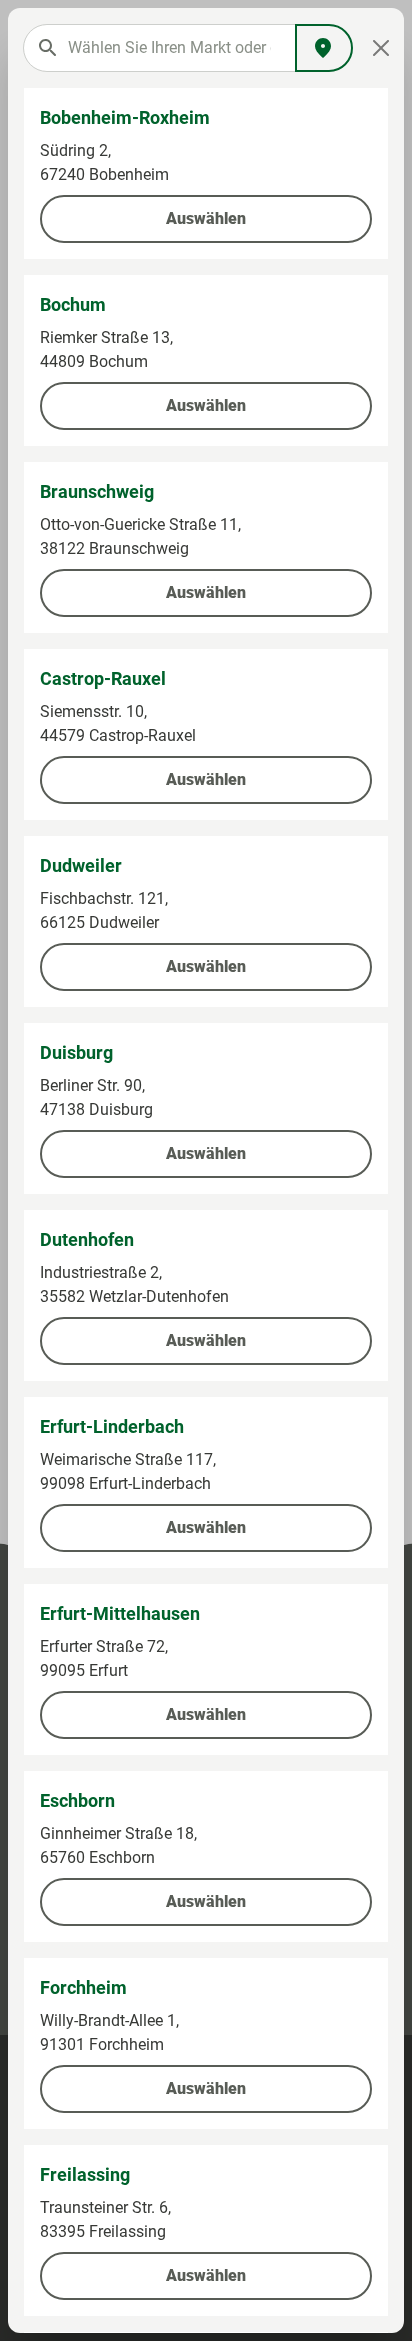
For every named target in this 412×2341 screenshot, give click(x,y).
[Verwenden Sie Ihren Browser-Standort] (324, 48)
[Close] (381, 48)
